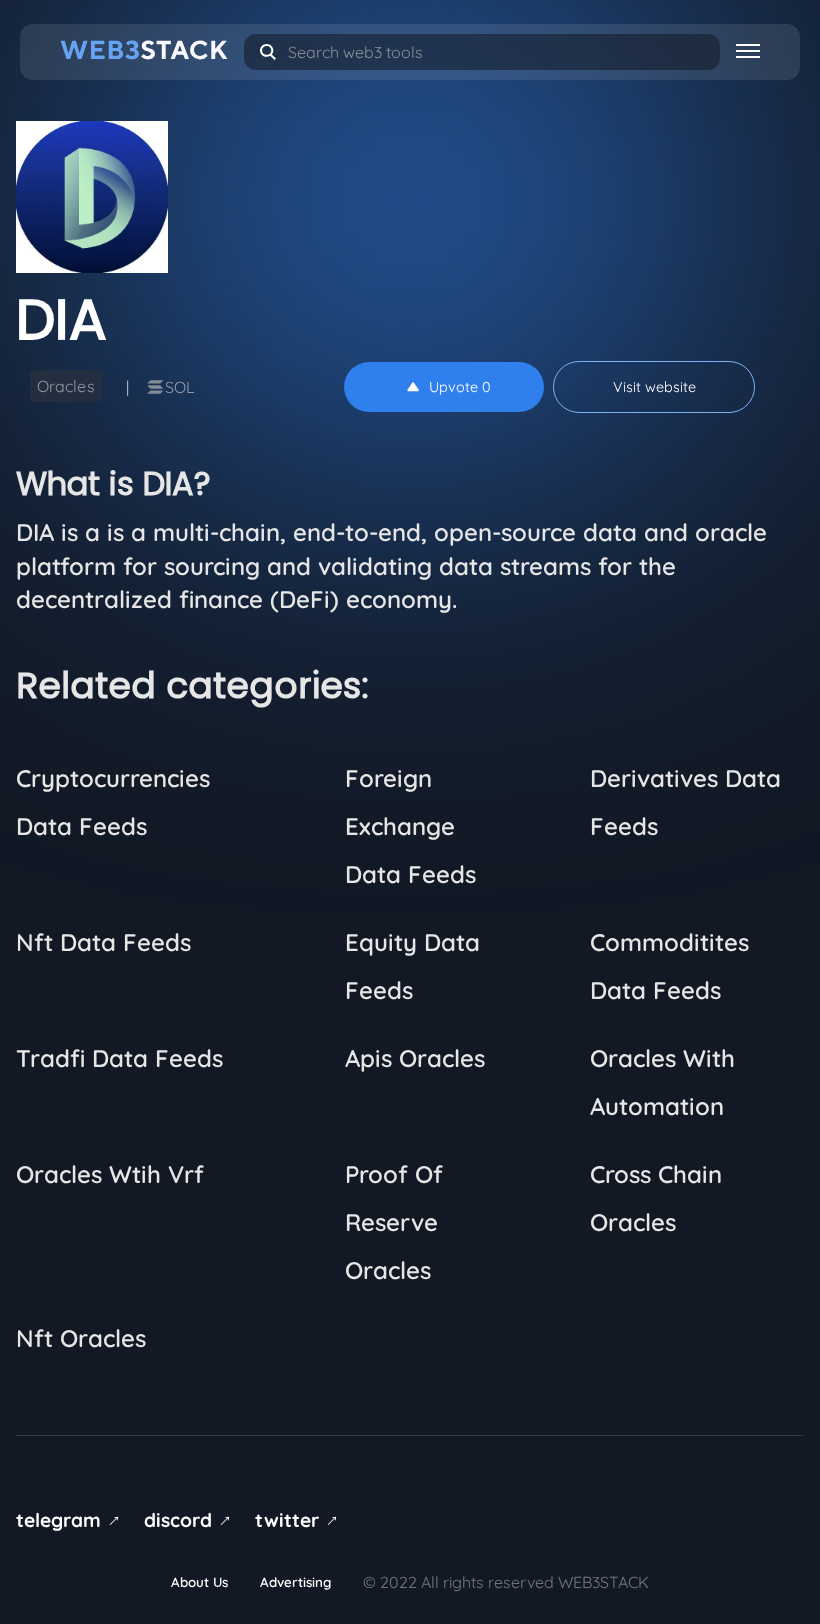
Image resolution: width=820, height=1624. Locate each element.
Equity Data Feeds (412, 966)
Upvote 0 (460, 387)
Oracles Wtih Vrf (110, 1174)
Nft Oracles (81, 1338)
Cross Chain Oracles (656, 1198)
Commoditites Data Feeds (669, 966)
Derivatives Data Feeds (685, 802)
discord (191, 1520)
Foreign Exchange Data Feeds (410, 826)
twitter (300, 1520)
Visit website (654, 387)
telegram (71, 1520)
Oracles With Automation (662, 1082)
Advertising (295, 1582)
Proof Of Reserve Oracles (394, 1222)
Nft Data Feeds (103, 942)
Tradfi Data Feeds (119, 1058)
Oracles (66, 386)
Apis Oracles (415, 1058)
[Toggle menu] (748, 50)
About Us (199, 1582)
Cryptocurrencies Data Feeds (113, 802)
